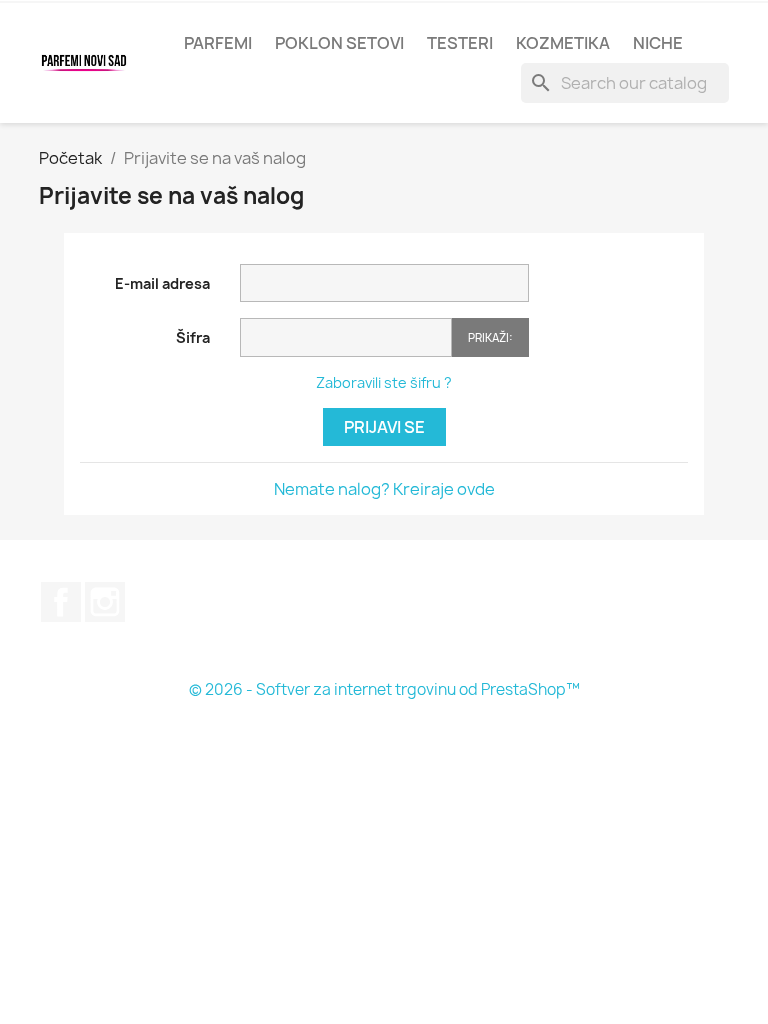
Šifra (193, 337)
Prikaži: (490, 337)
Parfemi (218, 43)
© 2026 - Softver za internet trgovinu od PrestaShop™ (384, 689)
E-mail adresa (162, 283)
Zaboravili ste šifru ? (384, 382)
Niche (658, 43)
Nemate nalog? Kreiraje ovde (384, 489)
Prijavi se (384, 427)
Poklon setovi (339, 43)
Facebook (61, 602)
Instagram (105, 602)
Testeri (460, 43)
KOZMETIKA (563, 43)
